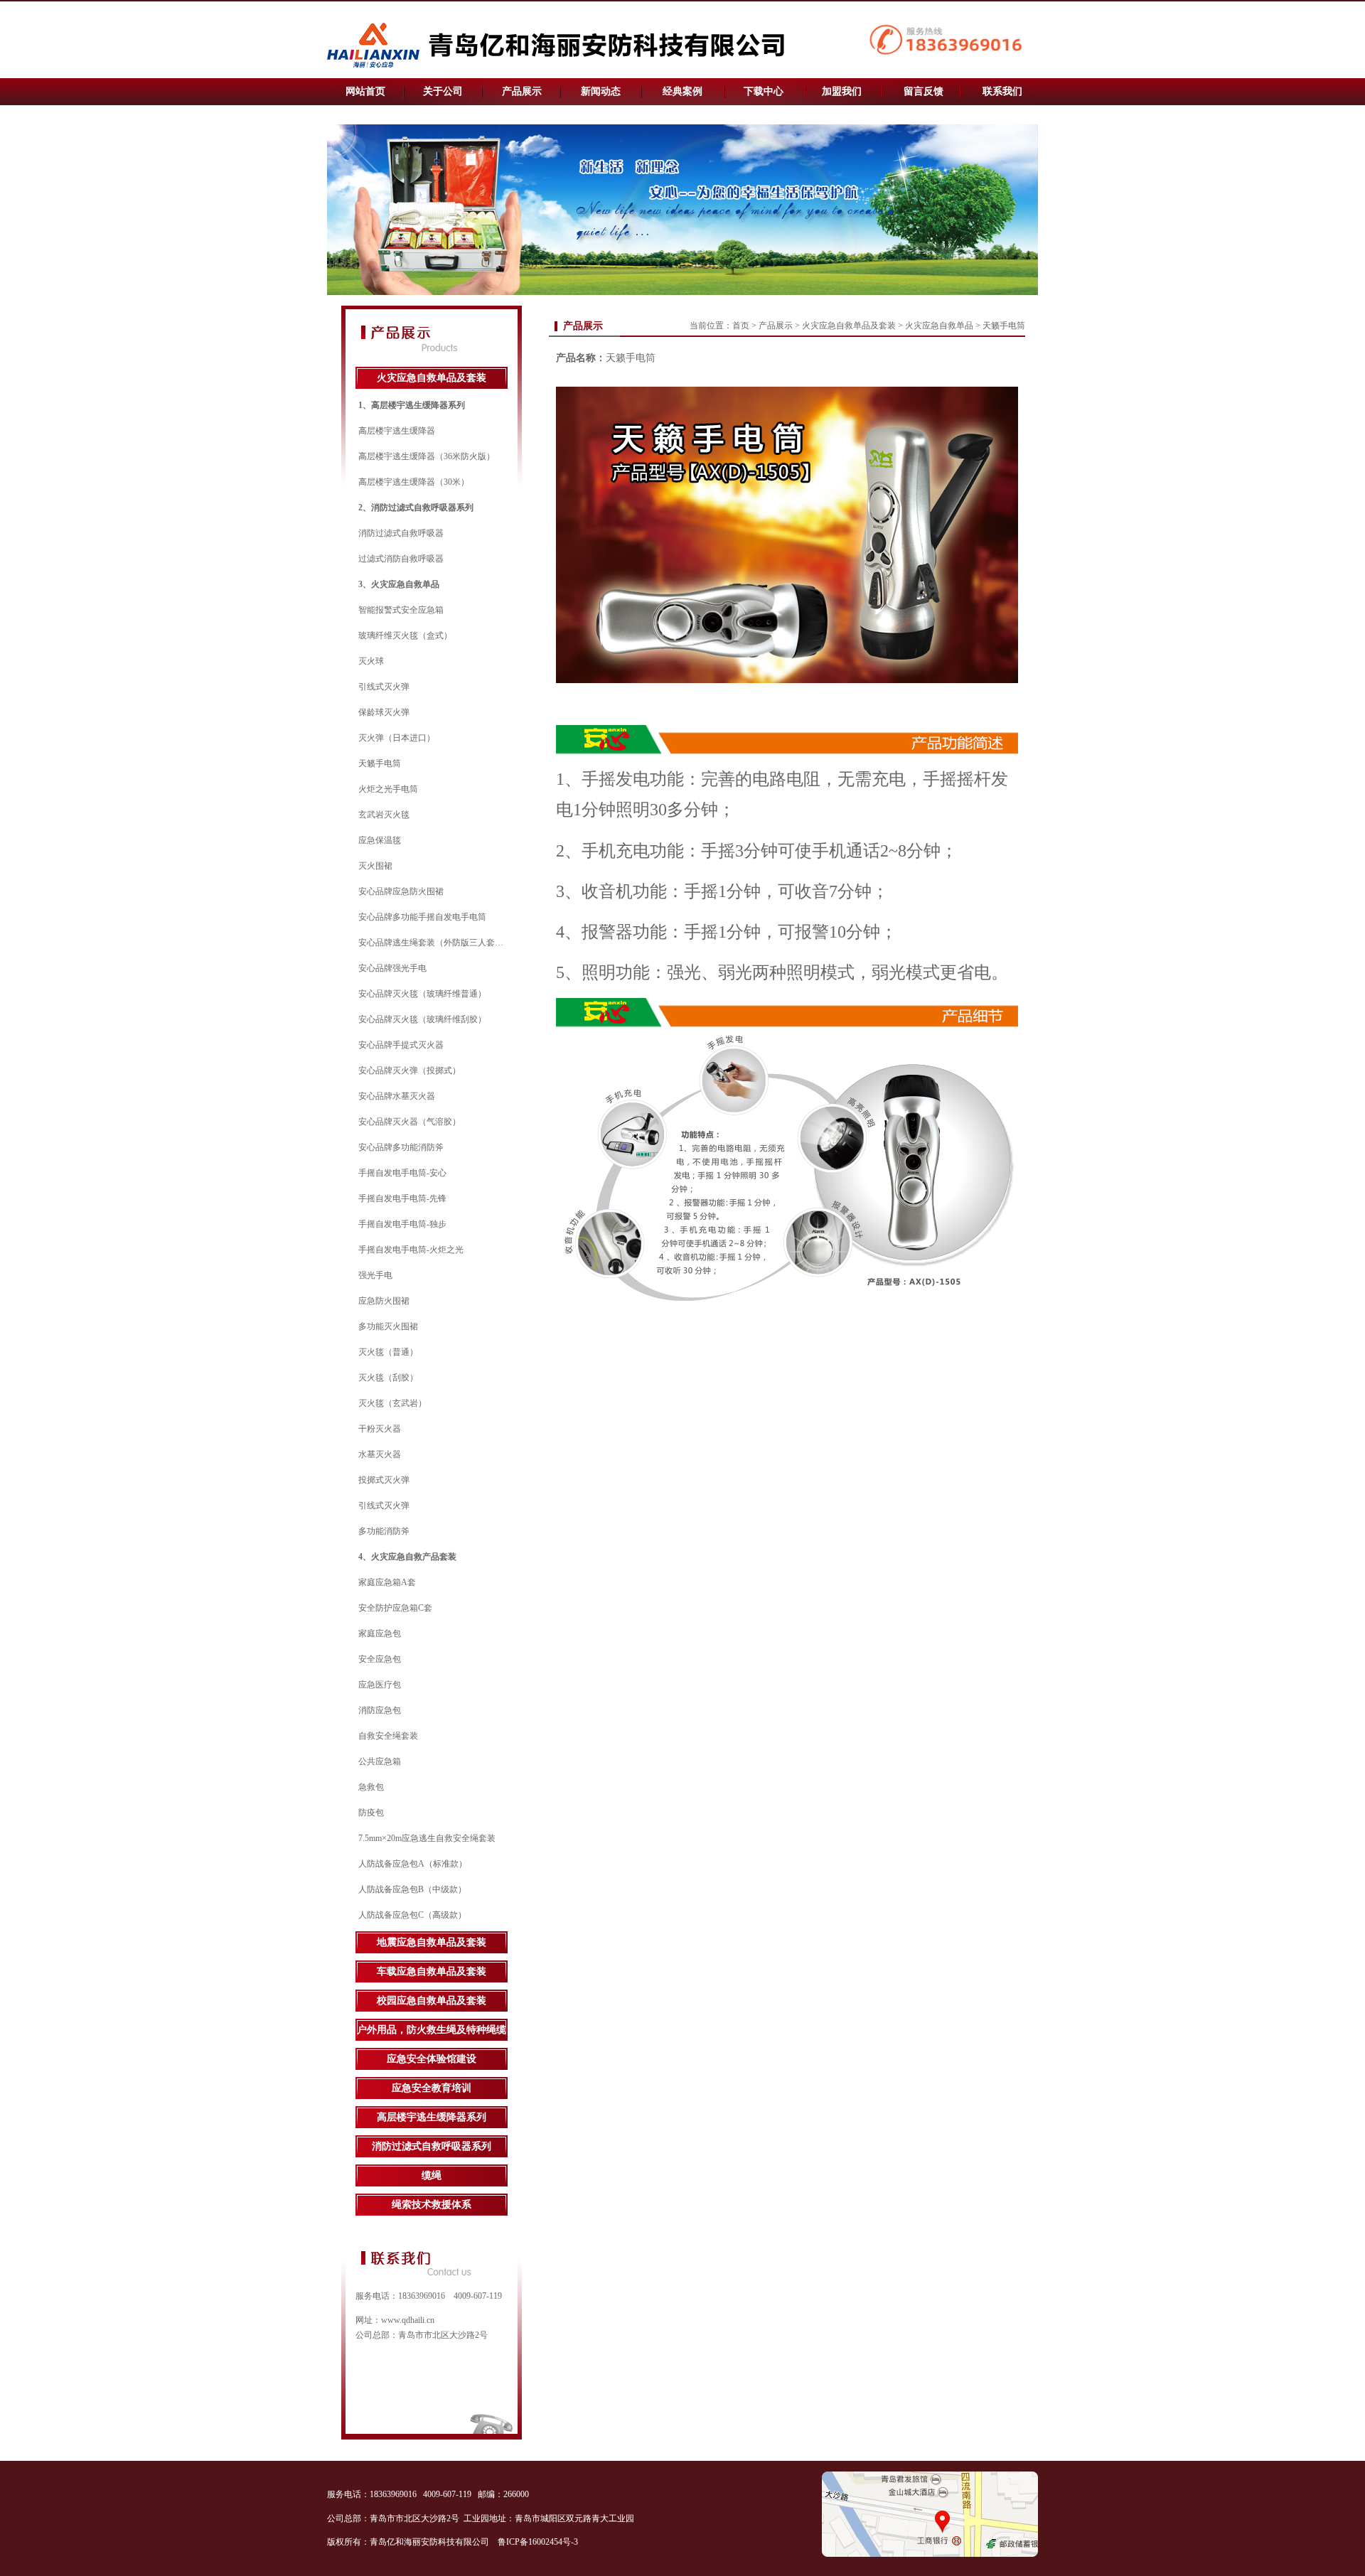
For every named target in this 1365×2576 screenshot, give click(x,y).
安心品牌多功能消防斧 (401, 1147)
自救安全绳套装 (388, 1736)
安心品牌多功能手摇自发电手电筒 (422, 917)
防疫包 (371, 1813)
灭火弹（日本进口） (397, 738)
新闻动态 (601, 91)
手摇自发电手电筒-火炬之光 (411, 1250)
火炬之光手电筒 (388, 789)
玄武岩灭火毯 (384, 815)
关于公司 (443, 91)
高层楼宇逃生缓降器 (397, 431)
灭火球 (371, 661)
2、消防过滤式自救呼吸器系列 (416, 508)
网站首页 (365, 91)
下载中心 (764, 91)
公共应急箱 (380, 1761)
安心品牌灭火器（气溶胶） (409, 1122)
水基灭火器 (380, 1454)
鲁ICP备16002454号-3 (539, 2542)
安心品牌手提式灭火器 (401, 1045)
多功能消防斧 (384, 1531)
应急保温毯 (380, 840)
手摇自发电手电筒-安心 (402, 1173)
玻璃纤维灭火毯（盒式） (405, 635)
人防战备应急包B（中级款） (412, 1889)
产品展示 (522, 91)
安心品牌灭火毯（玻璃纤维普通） (422, 994)
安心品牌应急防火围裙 (401, 891)
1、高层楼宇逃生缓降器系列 (412, 405)
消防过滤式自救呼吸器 (401, 533)
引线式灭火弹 (384, 687)
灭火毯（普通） (388, 1352)
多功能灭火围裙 (388, 1326)
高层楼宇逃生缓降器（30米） (414, 482)
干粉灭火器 (380, 1429)
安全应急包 (380, 1659)
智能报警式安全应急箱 (401, 610)
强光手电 (375, 1275)
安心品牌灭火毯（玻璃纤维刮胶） (422, 1019)
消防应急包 (380, 1710)
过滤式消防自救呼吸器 (401, 559)
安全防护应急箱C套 (395, 1608)
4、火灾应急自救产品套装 (407, 1557)
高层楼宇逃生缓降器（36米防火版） (427, 456)
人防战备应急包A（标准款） (413, 1864)
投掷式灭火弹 (384, 1480)
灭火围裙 (375, 866)
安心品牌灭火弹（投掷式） (409, 1070)
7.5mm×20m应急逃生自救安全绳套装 (427, 1838)
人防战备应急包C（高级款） (412, 1915)
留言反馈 (924, 91)
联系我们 (1002, 91)
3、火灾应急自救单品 (399, 584)
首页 (741, 326)
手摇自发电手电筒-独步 (402, 1224)
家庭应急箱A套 (387, 1582)
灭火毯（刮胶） (388, 1378)
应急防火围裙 (384, 1301)
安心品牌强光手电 (392, 968)
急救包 (371, 1787)
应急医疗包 (380, 1685)
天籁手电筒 (380, 763)
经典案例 (682, 91)
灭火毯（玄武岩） (392, 1403)
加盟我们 (842, 91)
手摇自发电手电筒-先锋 (402, 1198)
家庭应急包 (380, 1633)
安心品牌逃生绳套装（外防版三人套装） (435, 943)
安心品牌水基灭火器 (397, 1096)
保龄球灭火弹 (384, 712)
